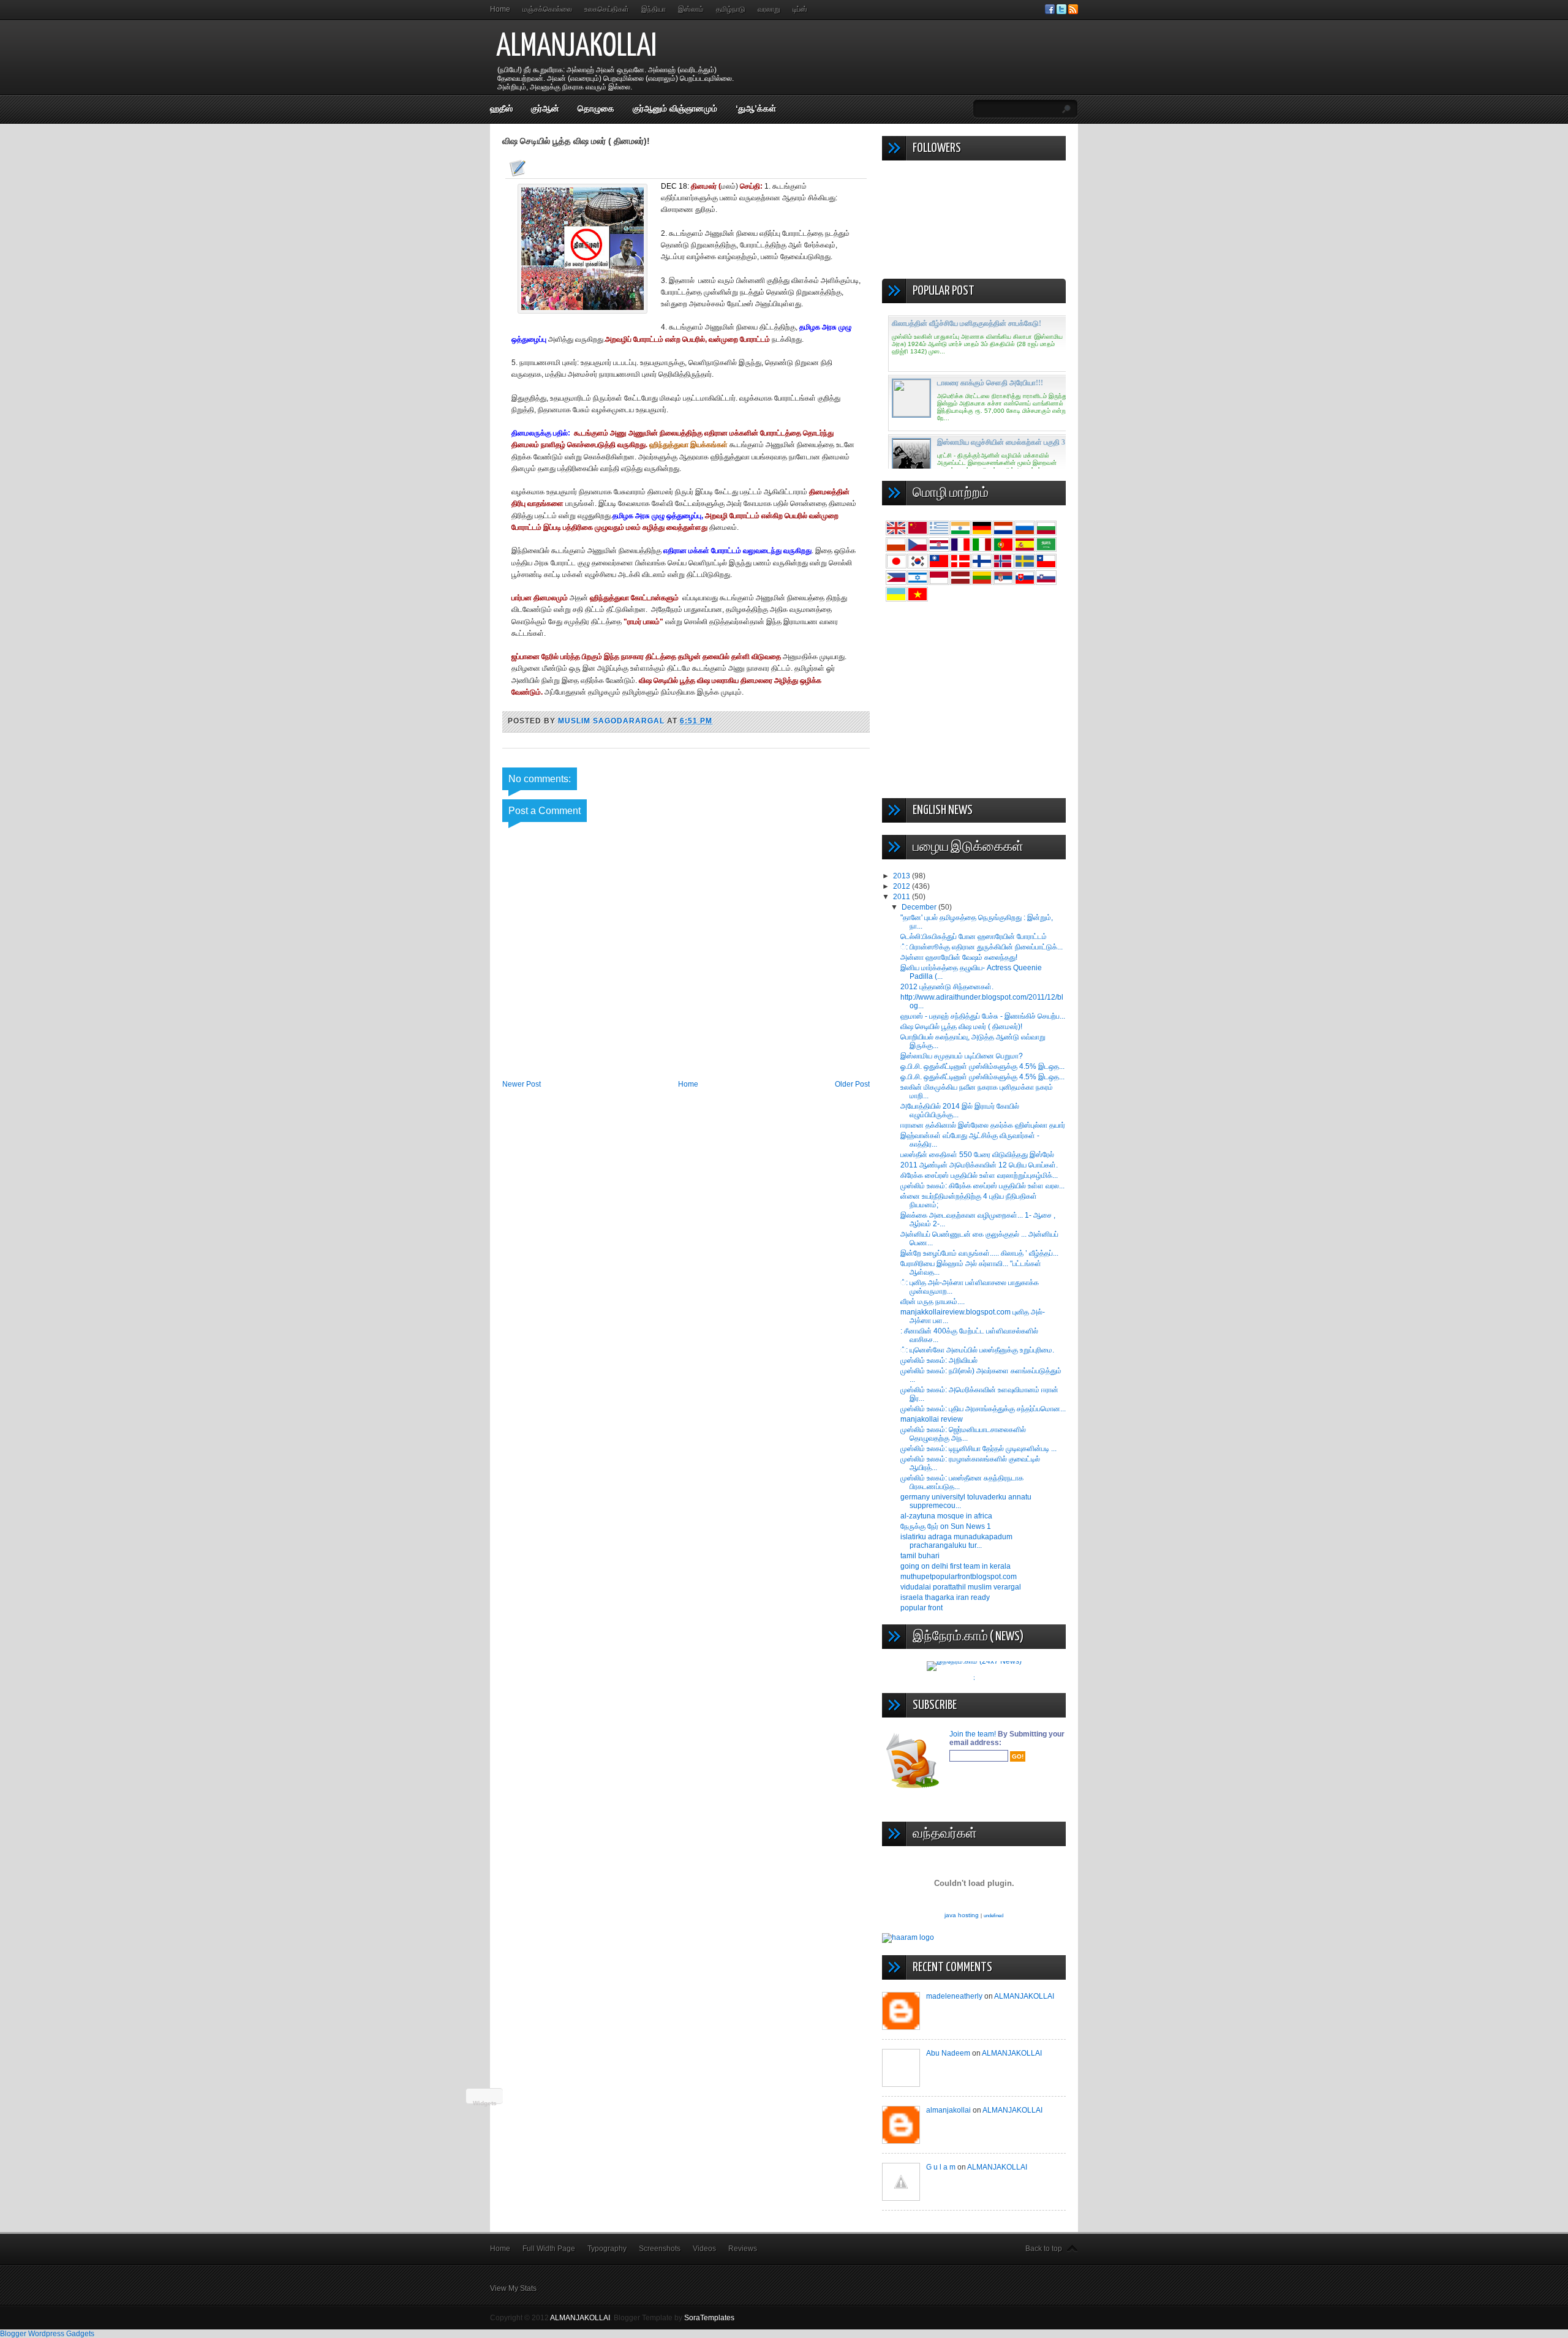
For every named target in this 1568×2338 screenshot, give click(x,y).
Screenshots (660, 2249)
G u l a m (941, 2167)
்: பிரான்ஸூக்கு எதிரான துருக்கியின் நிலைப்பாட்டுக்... (982, 947)
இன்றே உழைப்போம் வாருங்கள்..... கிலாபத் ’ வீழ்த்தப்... (979, 1253)
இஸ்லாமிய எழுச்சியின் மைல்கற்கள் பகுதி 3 (1001, 442)
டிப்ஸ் (800, 9)
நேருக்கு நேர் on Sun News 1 (946, 1526)
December (920, 907)
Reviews (743, 2249)
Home (500, 9)
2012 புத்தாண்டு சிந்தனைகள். (947, 987)
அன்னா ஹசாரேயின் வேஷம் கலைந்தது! (959, 957)
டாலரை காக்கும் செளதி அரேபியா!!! (990, 383)
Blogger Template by (674, 2318)
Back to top (1044, 2249)
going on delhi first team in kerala (956, 1566)
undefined (993, 1916)
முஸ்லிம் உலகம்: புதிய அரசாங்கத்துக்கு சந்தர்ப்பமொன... (983, 1409)
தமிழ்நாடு (731, 9)
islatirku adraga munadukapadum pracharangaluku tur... (956, 1541)
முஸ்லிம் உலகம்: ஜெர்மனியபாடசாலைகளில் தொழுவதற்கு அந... (963, 1434)
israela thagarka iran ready (945, 1597)
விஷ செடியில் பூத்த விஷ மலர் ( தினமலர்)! (961, 1027)
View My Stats (513, 2288)
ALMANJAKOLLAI (576, 47)
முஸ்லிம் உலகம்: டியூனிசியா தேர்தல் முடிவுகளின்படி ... (978, 1449)
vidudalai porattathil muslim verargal (961, 1587)
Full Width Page (549, 2249)
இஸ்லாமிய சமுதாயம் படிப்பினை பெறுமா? (962, 1056)
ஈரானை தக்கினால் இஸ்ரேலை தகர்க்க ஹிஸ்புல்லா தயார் (983, 1125)
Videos (704, 2249)
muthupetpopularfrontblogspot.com (959, 1577)
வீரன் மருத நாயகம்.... (933, 1302)
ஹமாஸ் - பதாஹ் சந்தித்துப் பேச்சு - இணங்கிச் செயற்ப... (983, 1016)
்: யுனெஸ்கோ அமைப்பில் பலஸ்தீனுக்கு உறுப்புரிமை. (977, 1350)
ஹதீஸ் (501, 108)
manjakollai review (932, 1419)
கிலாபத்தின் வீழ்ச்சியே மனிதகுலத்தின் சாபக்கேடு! (967, 323)
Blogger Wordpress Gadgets (47, 2334)
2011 (903, 897)
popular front (922, 1608)
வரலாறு (769, 9)
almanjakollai (948, 2110)
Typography (607, 2249)
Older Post (852, 1084)
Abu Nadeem (948, 2053)
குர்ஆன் (545, 108)
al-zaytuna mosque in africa (946, 1516)
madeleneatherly (954, 1996)
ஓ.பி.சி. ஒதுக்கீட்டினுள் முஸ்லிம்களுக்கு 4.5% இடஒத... (982, 1066)
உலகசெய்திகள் (607, 9)
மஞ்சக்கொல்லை (547, 9)
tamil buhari (920, 1556)
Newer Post (522, 1084)
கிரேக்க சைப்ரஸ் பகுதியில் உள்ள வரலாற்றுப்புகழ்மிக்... (979, 1175)
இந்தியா (654, 9)
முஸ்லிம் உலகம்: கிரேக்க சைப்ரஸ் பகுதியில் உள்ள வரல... (982, 1186)
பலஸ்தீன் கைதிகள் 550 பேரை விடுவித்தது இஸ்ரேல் (977, 1155)
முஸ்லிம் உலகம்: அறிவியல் (939, 1360)
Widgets (485, 2103)
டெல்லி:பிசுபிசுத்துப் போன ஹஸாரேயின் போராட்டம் (974, 937)
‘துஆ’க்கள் (756, 108)
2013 (903, 876)
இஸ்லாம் (691, 9)
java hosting (962, 1915)
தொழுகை (596, 108)
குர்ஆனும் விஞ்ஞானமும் (675, 108)
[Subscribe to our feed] (1073, 12)
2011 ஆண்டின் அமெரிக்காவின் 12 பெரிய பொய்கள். (979, 1165)
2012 (903, 886)
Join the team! (974, 1734)
